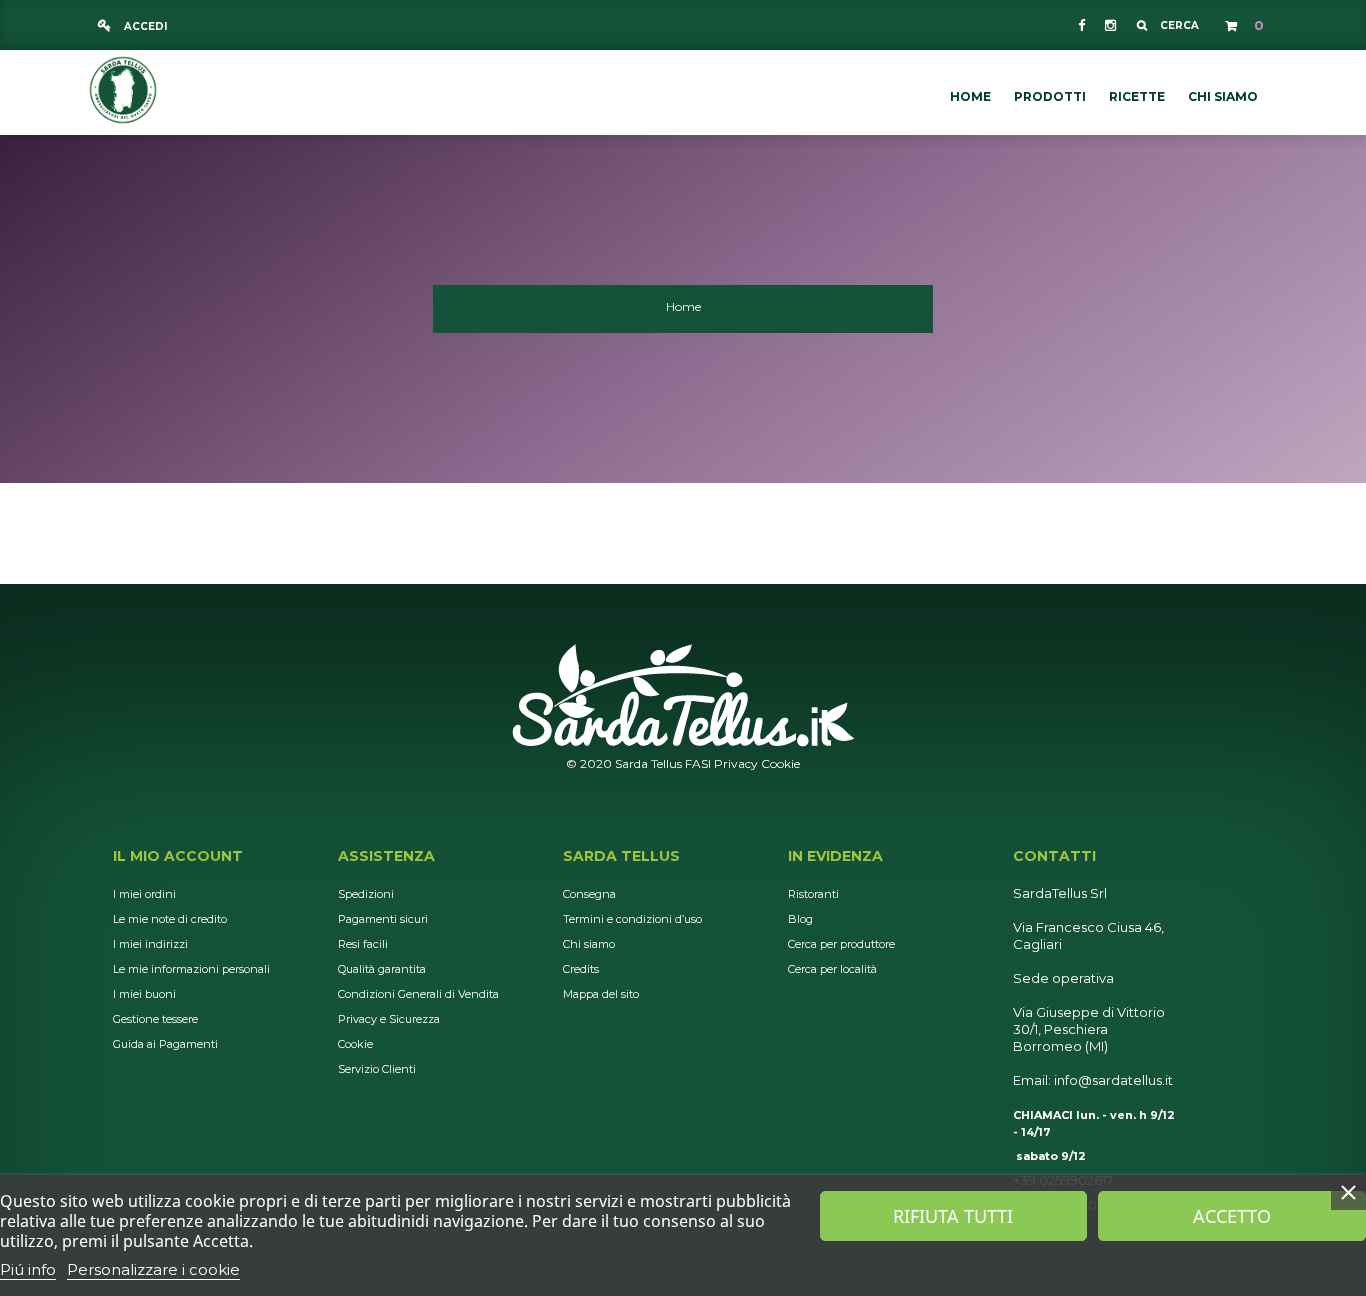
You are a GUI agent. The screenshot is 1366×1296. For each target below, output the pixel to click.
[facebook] (1081, 25)
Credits (581, 969)
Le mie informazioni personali (191, 969)
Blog (800, 919)
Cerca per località (832, 969)
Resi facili (363, 944)
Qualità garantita (382, 969)
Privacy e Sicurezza (389, 1019)
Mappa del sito (601, 994)
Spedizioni (366, 894)
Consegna (589, 894)
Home (683, 306)
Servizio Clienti (377, 1069)
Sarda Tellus (621, 856)
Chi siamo (589, 944)
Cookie (780, 763)
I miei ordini (144, 894)
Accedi (144, 26)
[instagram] (1109, 25)
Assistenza (386, 856)
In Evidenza (835, 856)
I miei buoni (144, 994)
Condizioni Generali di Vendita (418, 994)
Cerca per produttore (841, 944)
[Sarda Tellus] (123, 88)
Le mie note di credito (170, 919)
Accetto (1232, 1216)
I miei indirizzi (150, 944)
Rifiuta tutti (953, 1216)
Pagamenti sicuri (383, 919)
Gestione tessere (155, 1019)
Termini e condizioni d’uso (632, 919)
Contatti (1054, 856)
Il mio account (178, 856)
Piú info (28, 1269)
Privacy (736, 763)
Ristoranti (813, 894)
